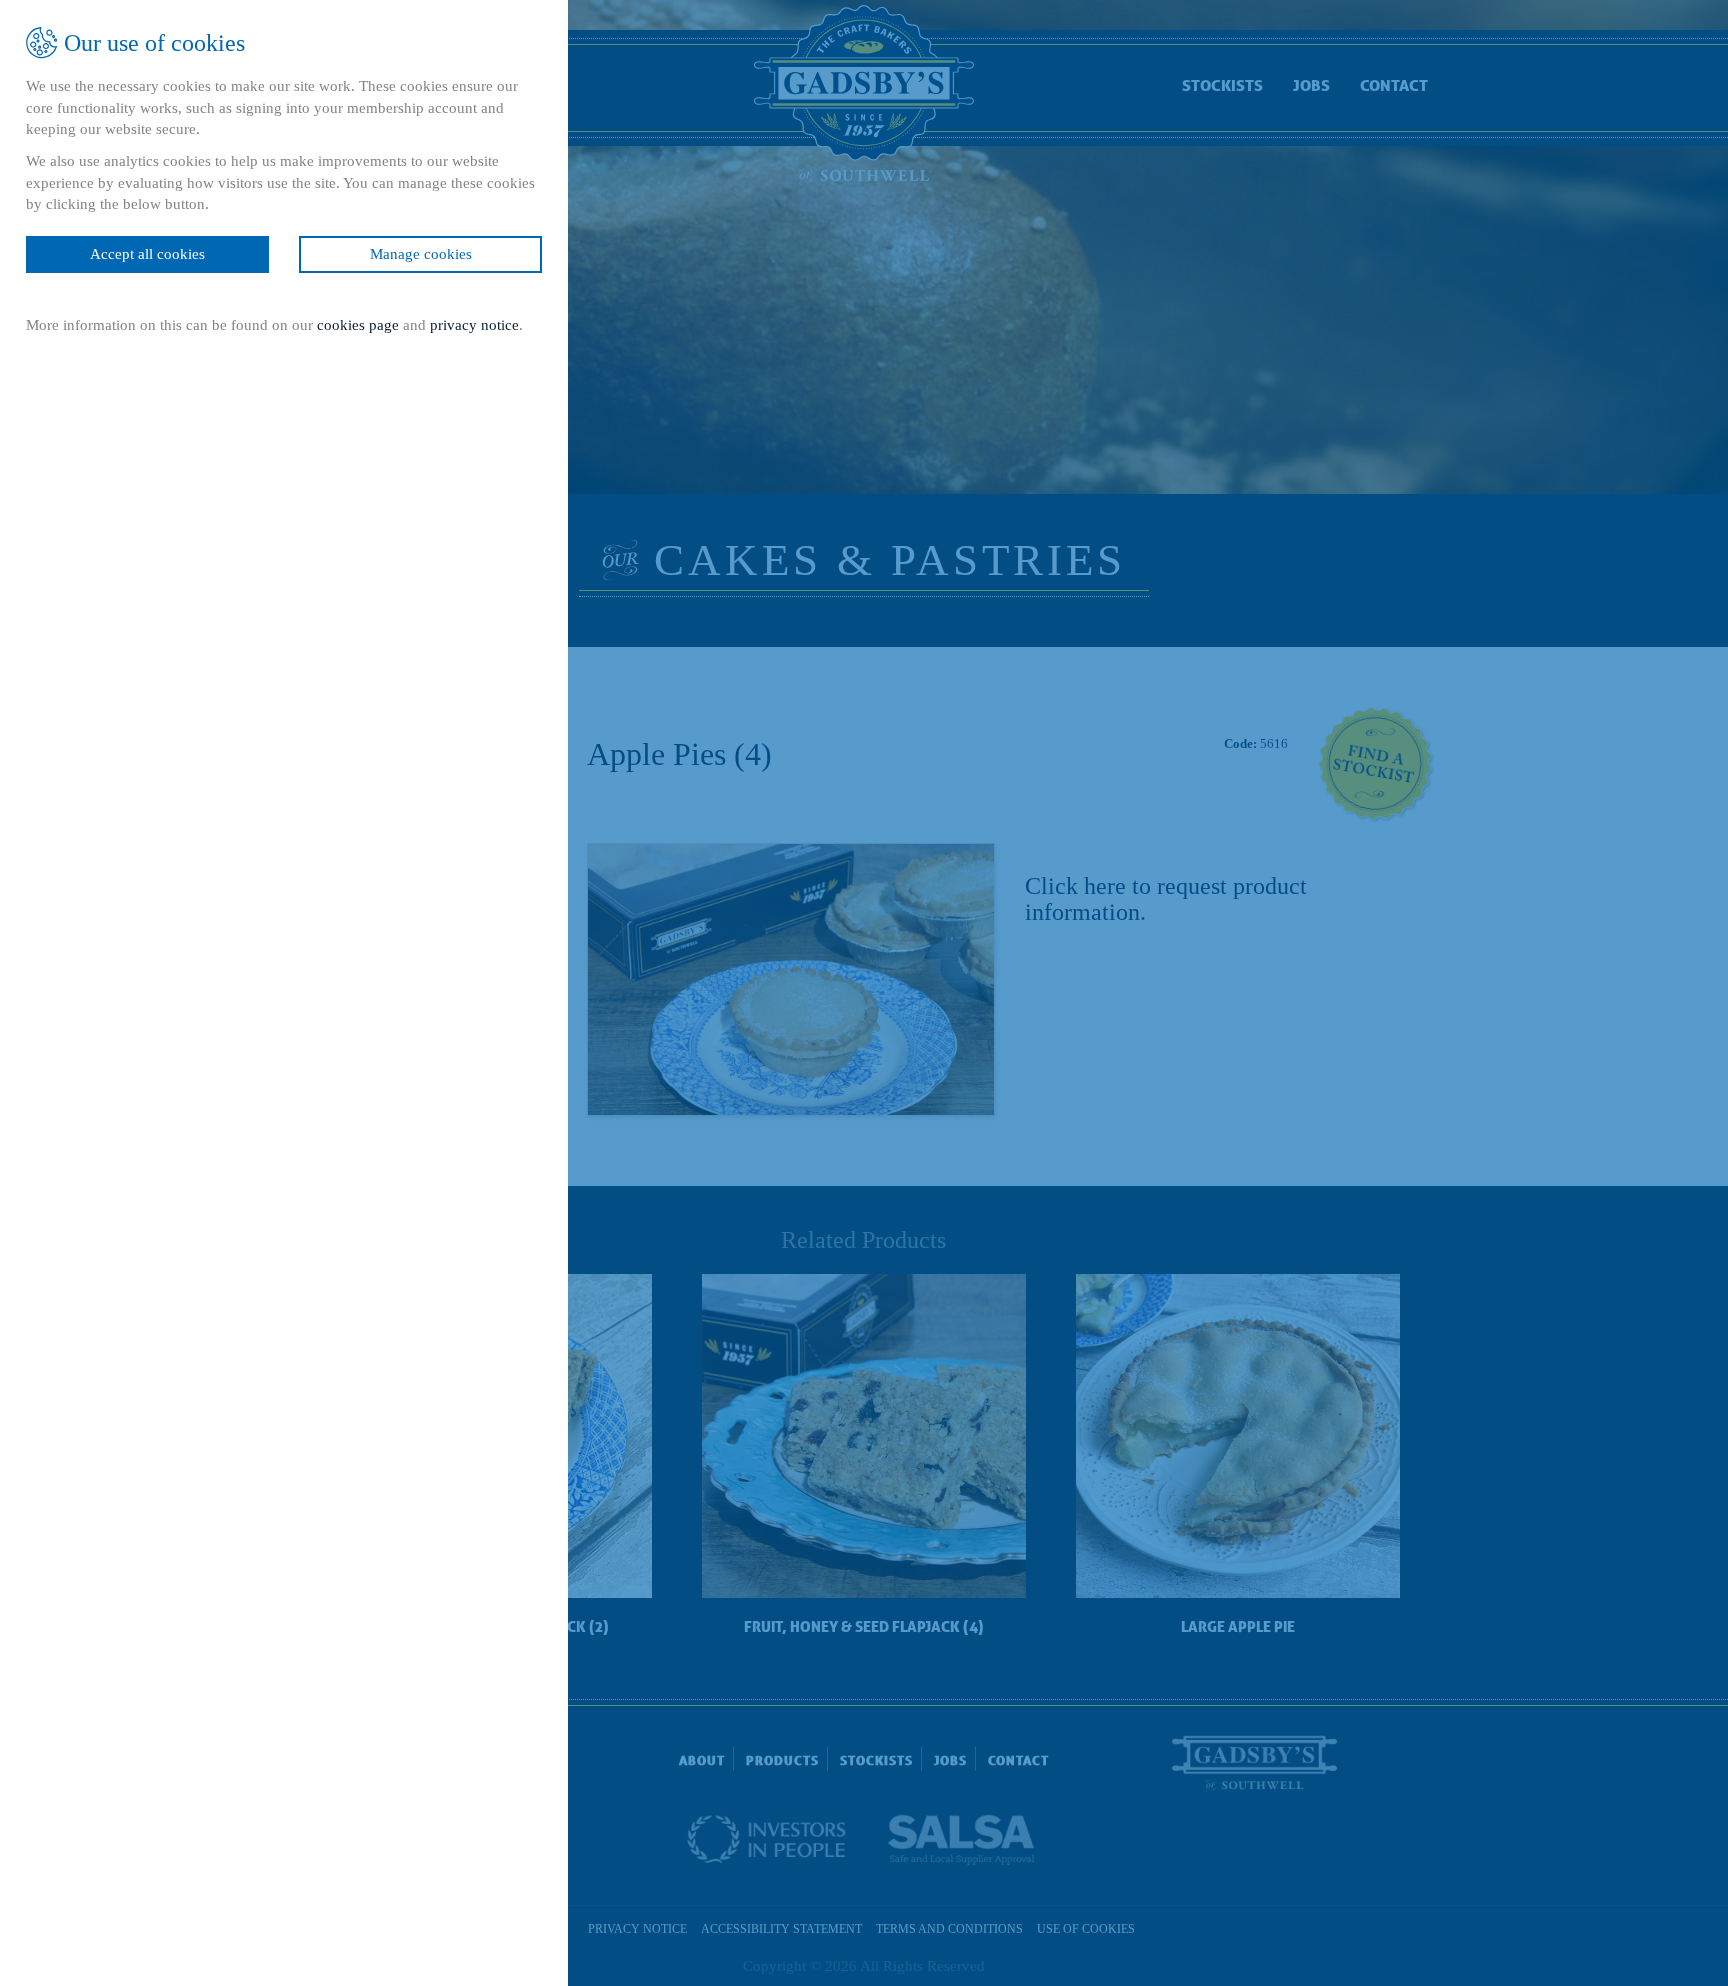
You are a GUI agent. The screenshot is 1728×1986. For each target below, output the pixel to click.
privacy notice (474, 325)
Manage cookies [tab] (421, 254)
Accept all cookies (147, 254)
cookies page (358, 325)
